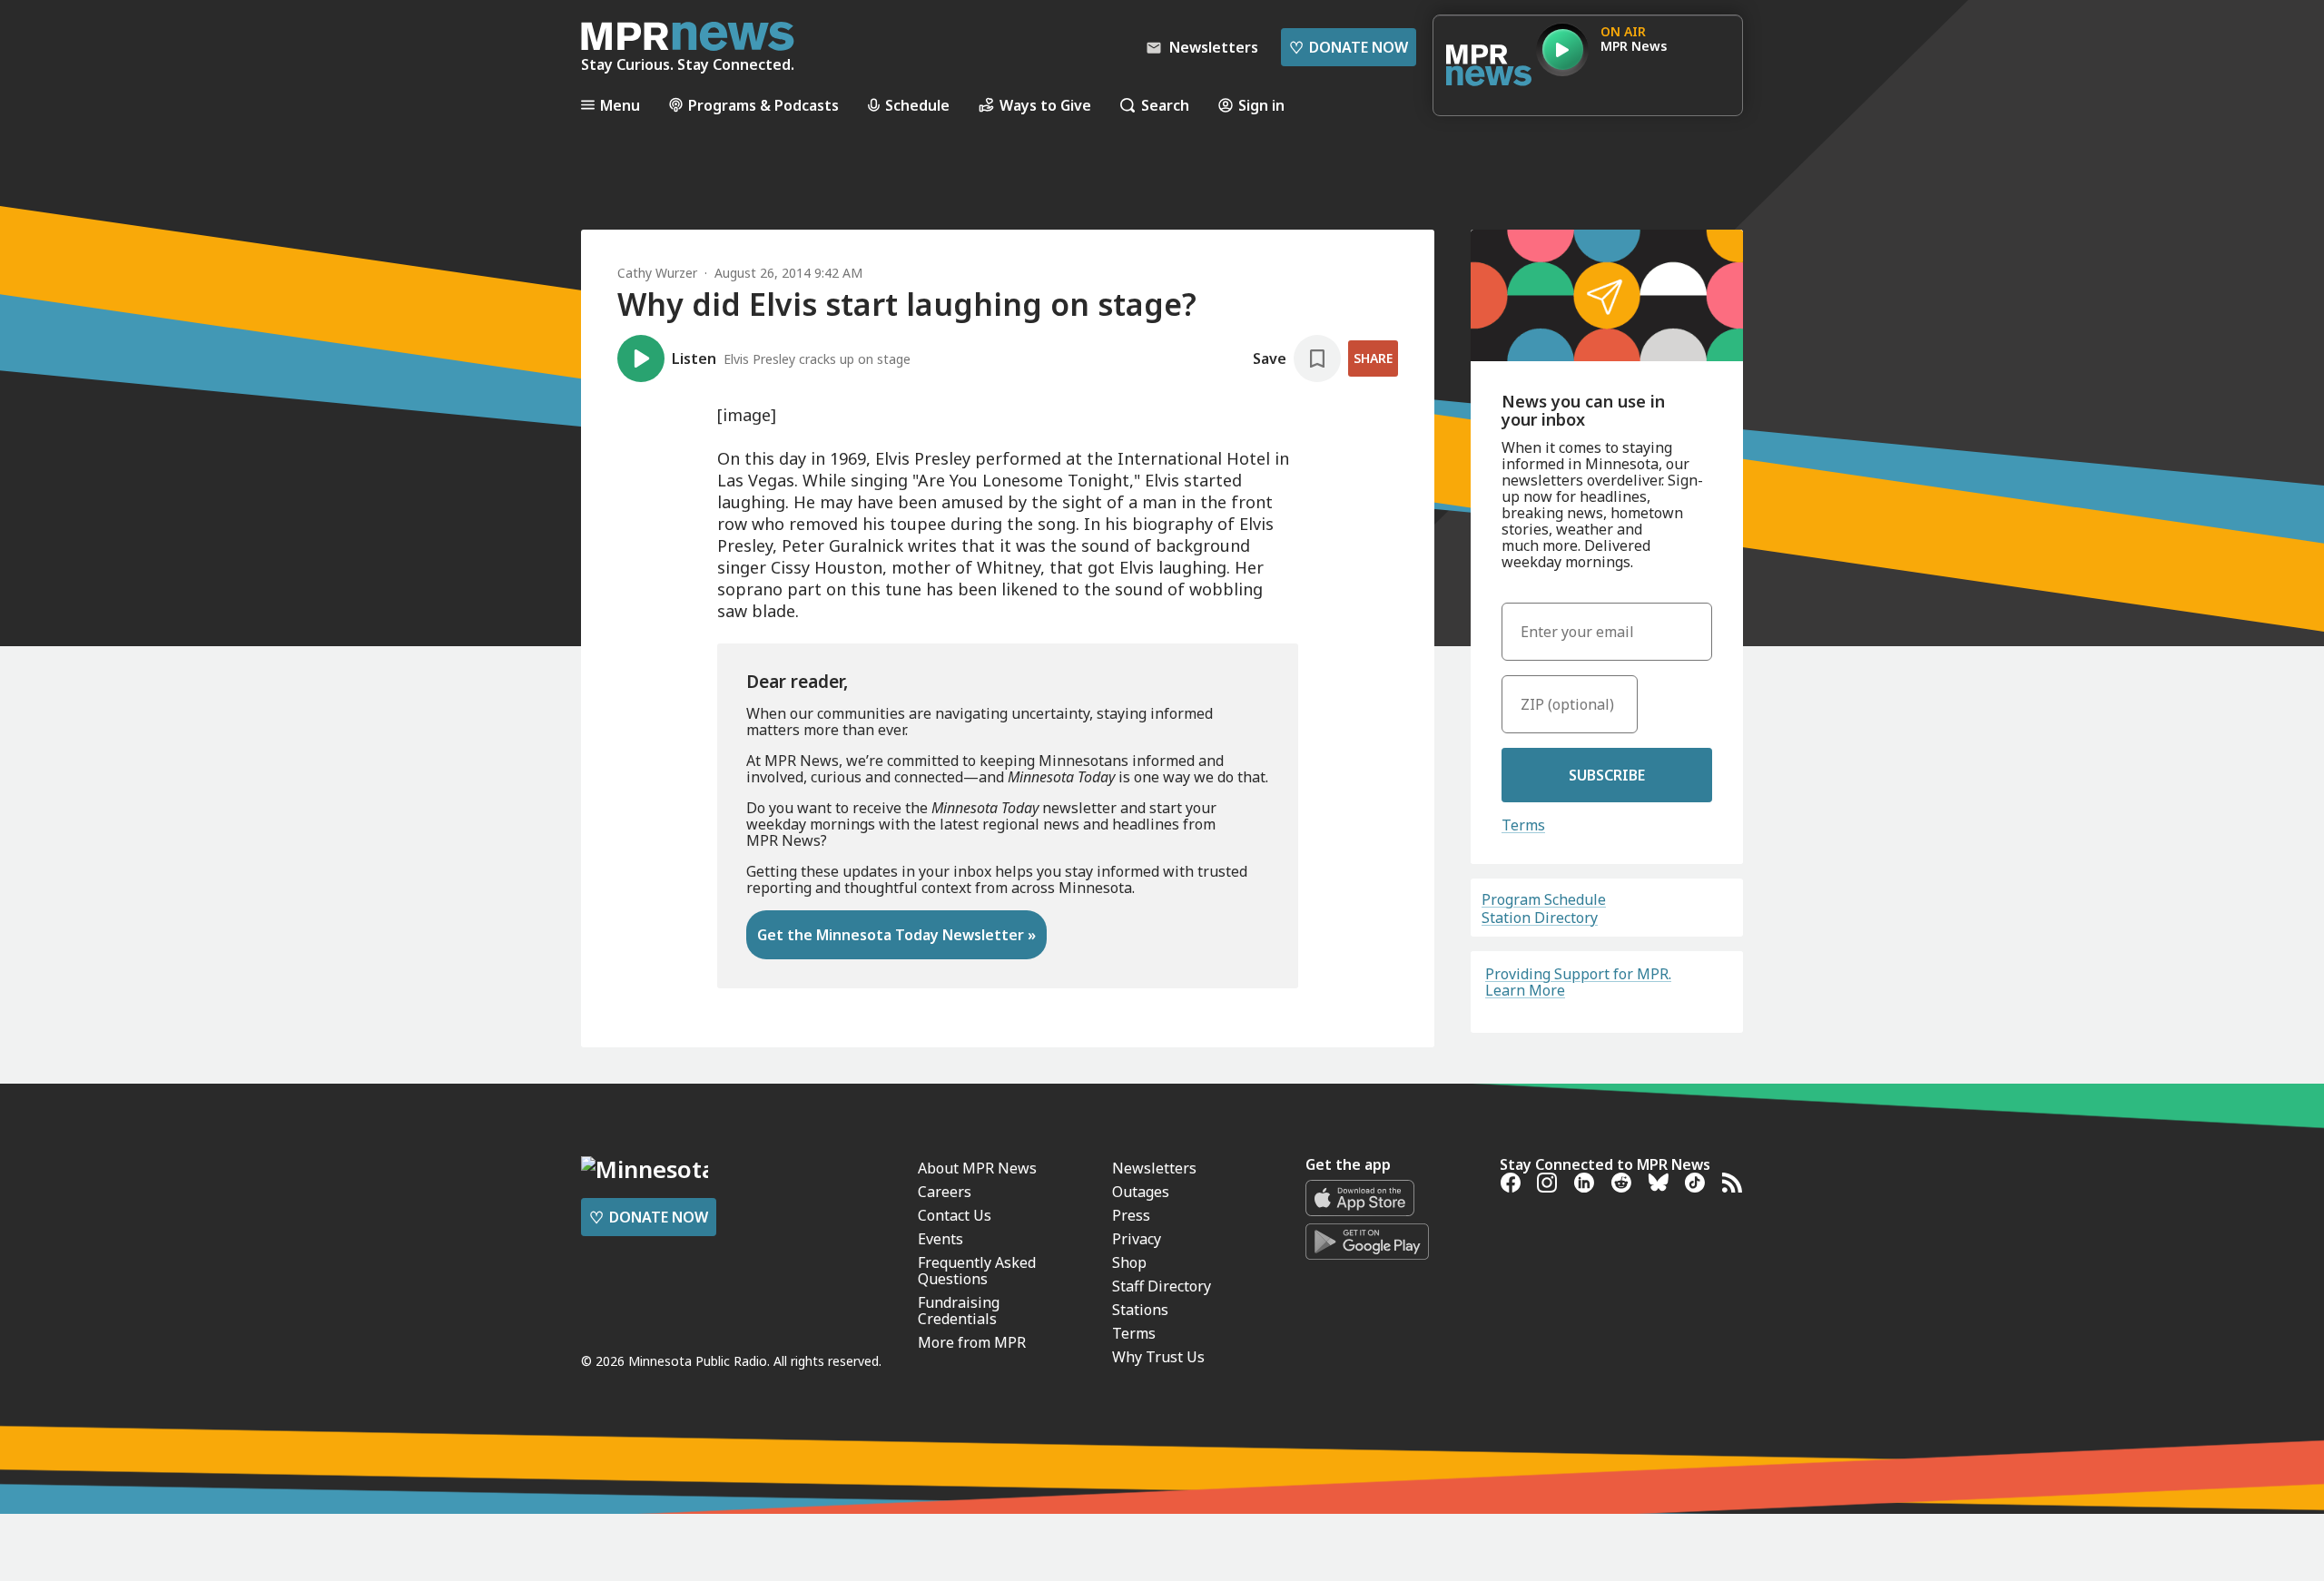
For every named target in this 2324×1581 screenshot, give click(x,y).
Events (940, 1239)
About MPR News (977, 1168)
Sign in (1261, 105)
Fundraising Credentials (959, 1311)
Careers (945, 1192)
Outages (1141, 1192)
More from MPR (972, 1342)
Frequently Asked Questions (977, 1271)
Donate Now (1349, 47)
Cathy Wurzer (657, 273)
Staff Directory (1162, 1286)
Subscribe (1607, 775)
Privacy (1137, 1239)
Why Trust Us (1158, 1357)
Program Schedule (1544, 899)
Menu (620, 105)
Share (1373, 358)
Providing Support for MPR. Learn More (1578, 982)
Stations (1140, 1310)
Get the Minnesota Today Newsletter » (896, 935)
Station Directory (1540, 918)
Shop (1129, 1262)
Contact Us (955, 1215)
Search (1165, 105)
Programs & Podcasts (763, 105)
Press (1131, 1215)
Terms (1523, 825)
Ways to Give (1045, 105)
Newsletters (1154, 1168)
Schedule (917, 105)
